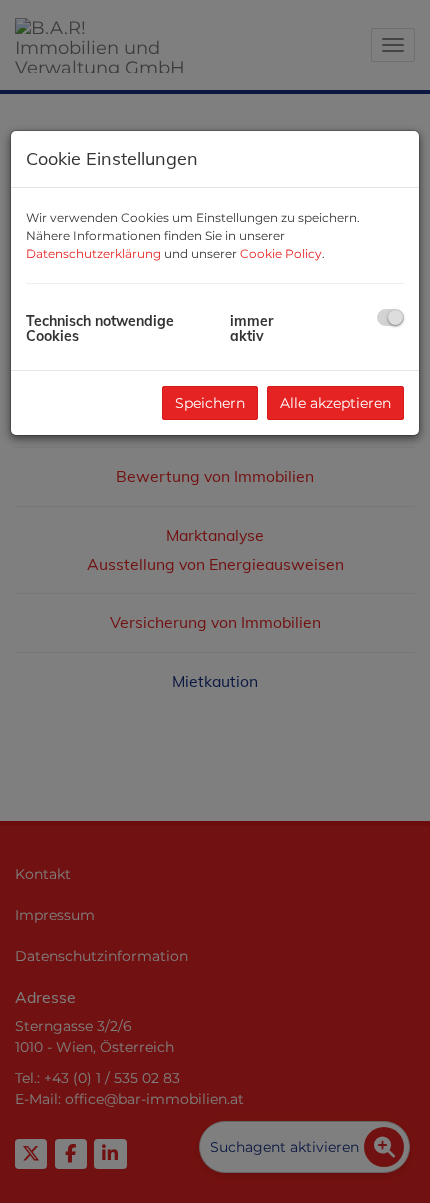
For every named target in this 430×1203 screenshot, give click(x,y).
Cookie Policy (281, 253)
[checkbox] (390, 317)
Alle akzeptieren (335, 403)
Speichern (210, 403)
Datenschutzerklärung (93, 253)
